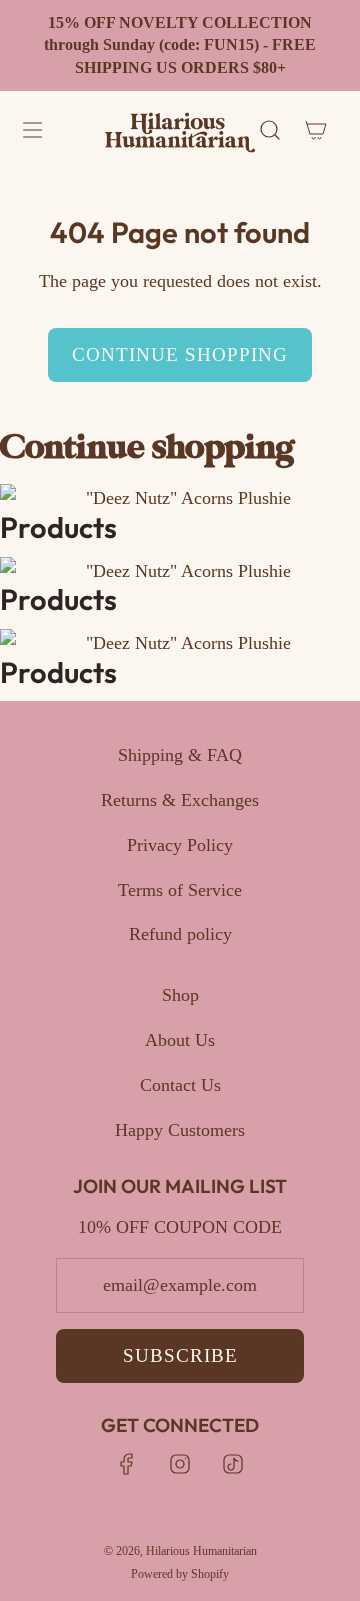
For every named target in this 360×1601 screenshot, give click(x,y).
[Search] (270, 130)
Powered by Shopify (180, 1574)
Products (58, 527)
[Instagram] (180, 1464)
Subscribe (180, 1355)
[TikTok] (233, 1464)
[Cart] (314, 130)
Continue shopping (180, 354)
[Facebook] (127, 1464)
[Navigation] (32, 130)
